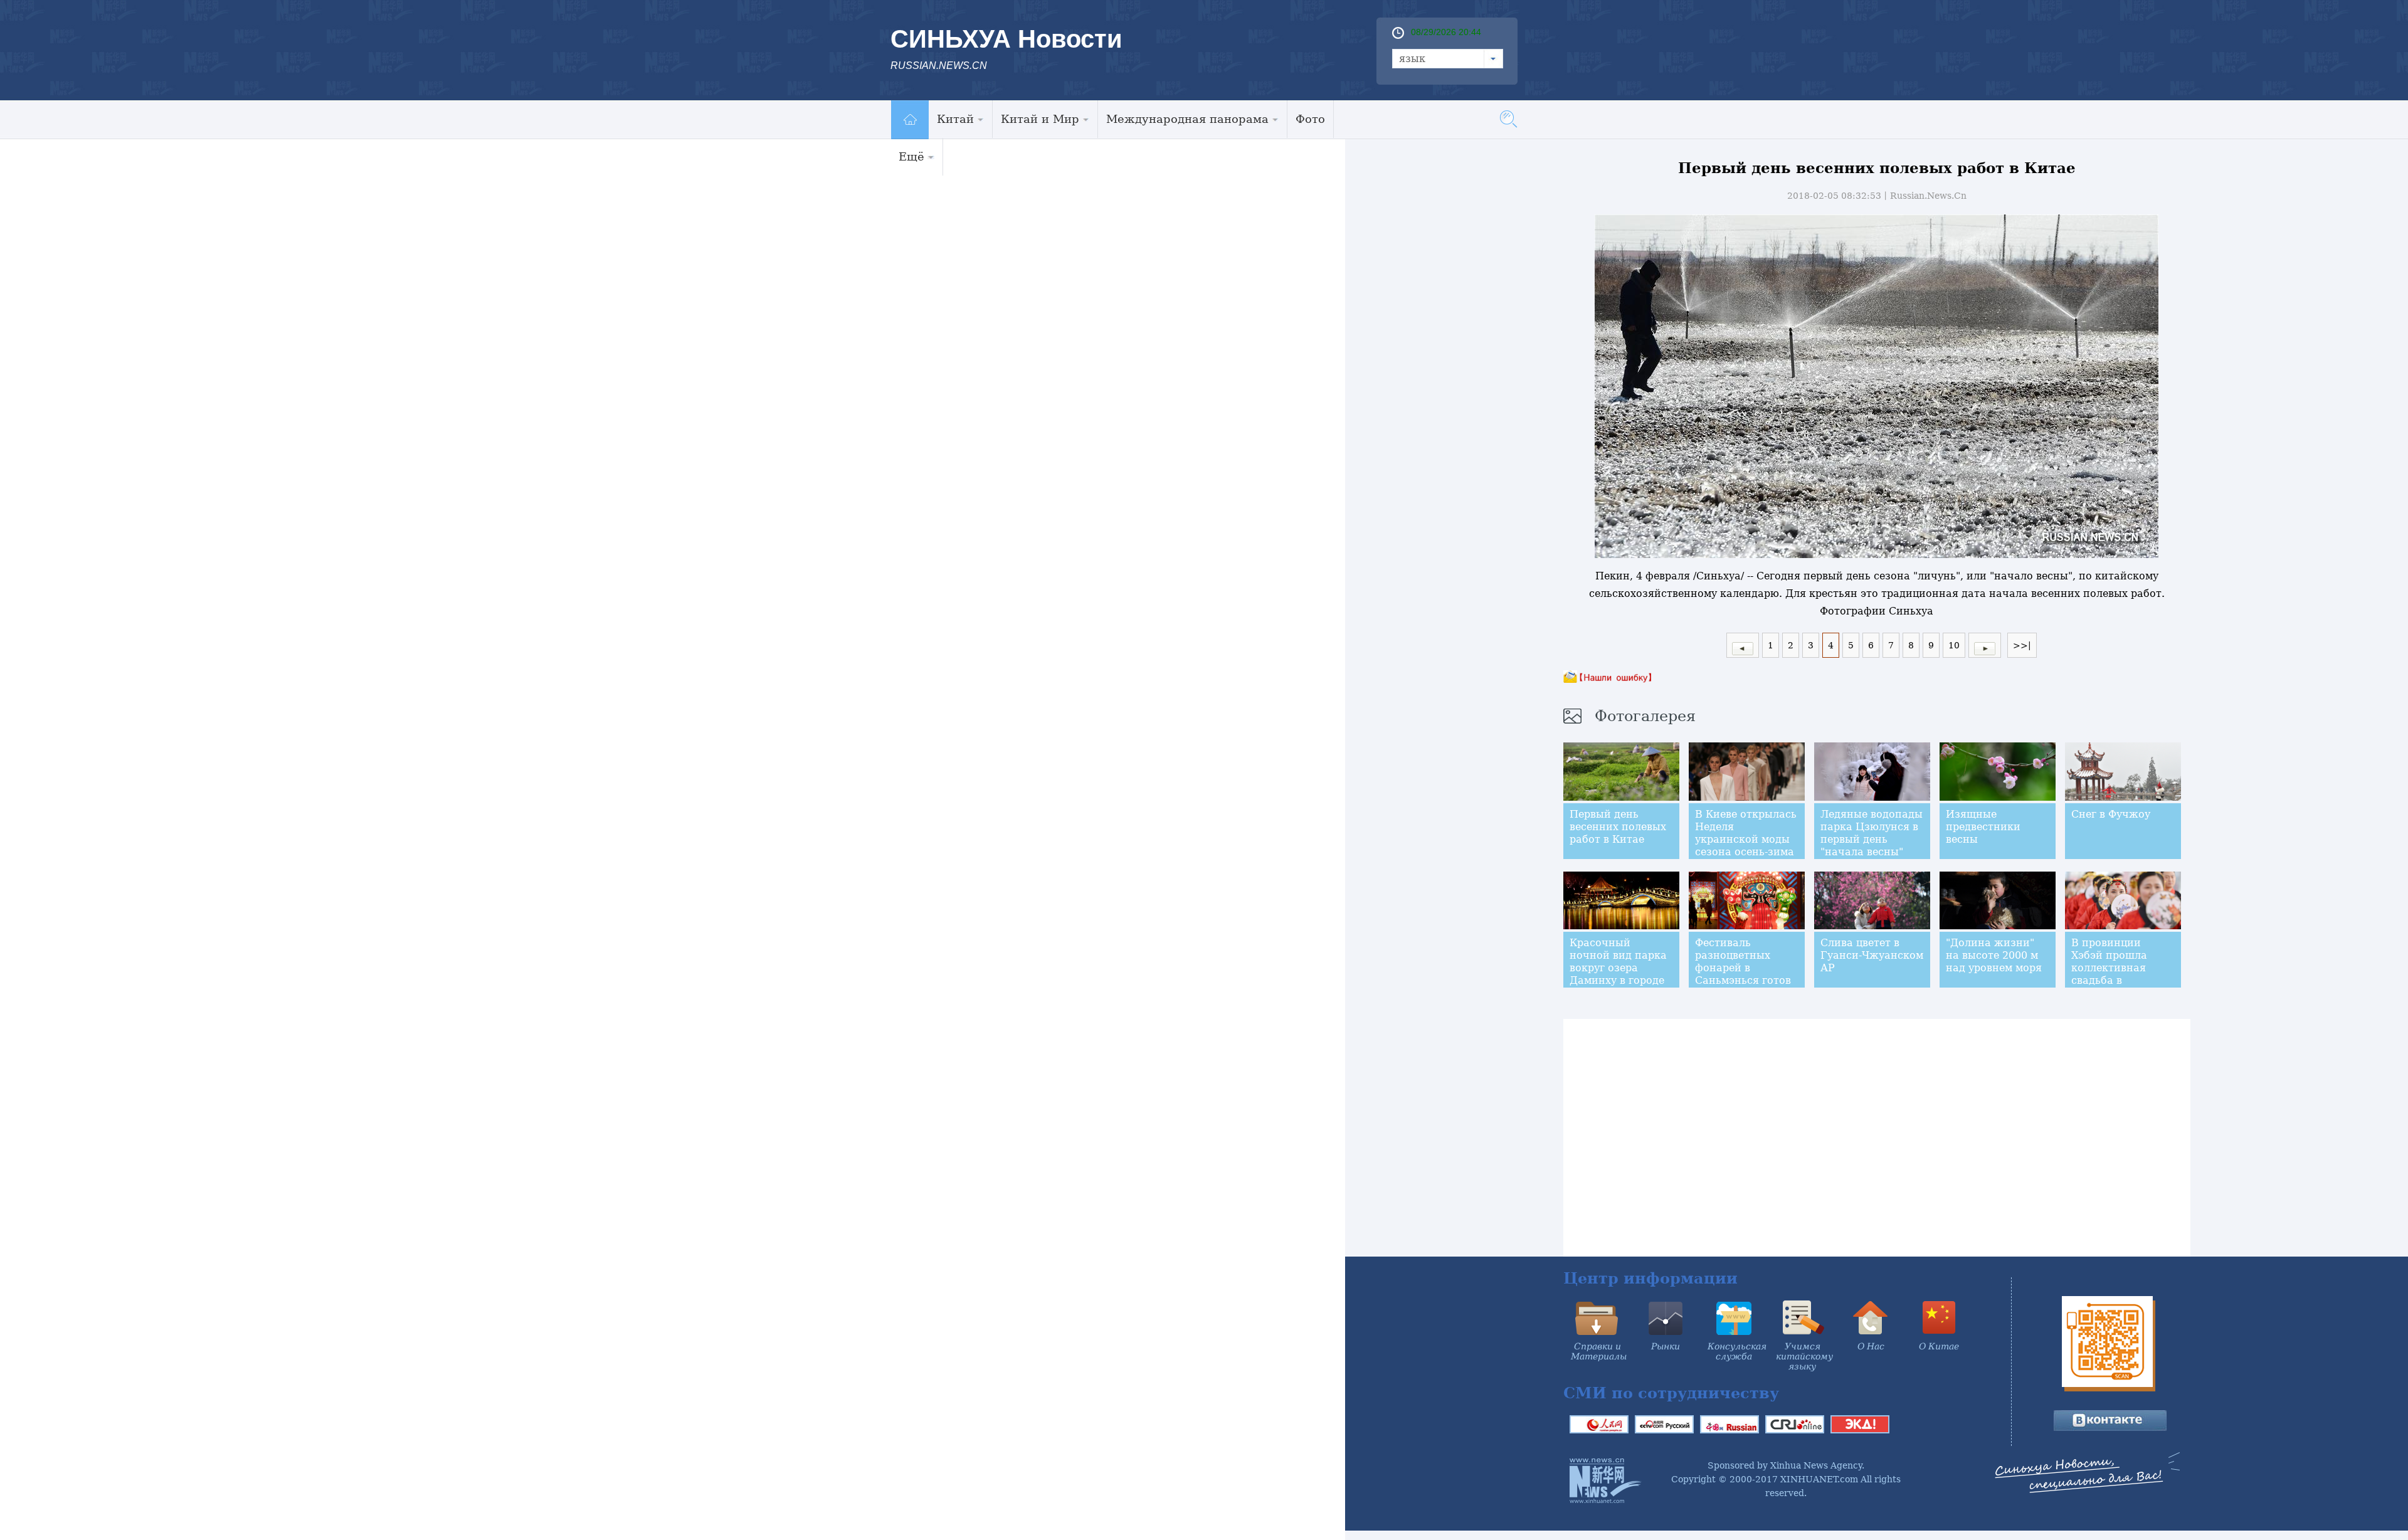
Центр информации (1650, 1278)
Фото (1310, 119)
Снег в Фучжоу (2111, 814)
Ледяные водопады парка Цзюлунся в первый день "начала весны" (1872, 833)
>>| (2022, 645)
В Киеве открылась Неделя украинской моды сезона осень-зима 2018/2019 (1746, 839)
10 (1954, 645)
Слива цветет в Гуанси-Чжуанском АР (1872, 955)
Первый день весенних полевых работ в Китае (1618, 827)
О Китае (1939, 1346)
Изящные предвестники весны (1983, 827)
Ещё (911, 156)
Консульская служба (1737, 1351)
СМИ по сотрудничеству (1671, 1393)
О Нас (1871, 1346)
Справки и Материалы (1599, 1351)
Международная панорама (1187, 119)
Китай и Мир (1040, 119)
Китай (955, 119)
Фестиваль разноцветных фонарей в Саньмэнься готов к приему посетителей (1743, 974)
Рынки (1666, 1346)
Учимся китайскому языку (1804, 1356)
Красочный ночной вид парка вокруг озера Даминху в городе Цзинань (1618, 968)
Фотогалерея (1645, 716)
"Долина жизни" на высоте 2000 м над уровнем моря (1994, 955)
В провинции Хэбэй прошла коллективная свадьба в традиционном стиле (2110, 974)
